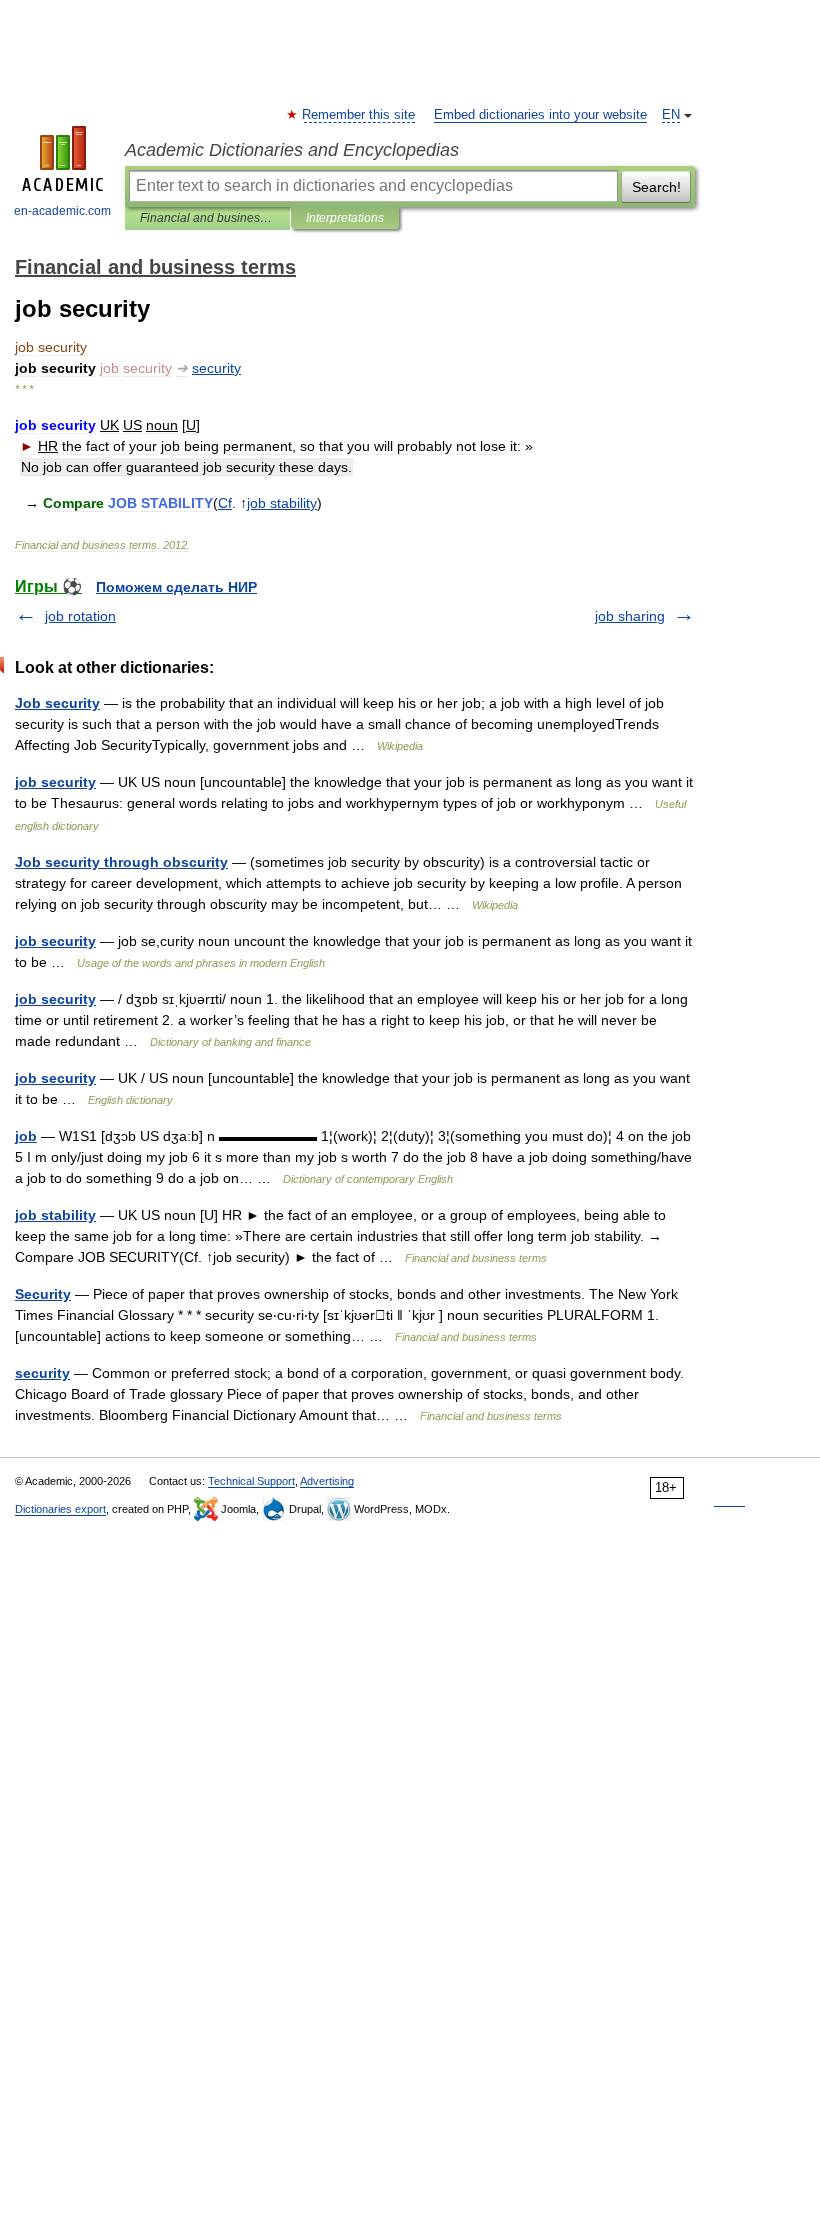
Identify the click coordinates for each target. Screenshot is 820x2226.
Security (43, 1294)
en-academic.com (62, 211)
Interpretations (345, 218)
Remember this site (359, 115)
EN (671, 115)
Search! (656, 187)
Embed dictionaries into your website (540, 115)
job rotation (80, 616)
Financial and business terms (207, 218)
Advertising (327, 1481)
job (26, 1136)
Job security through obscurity (121, 862)
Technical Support (251, 1481)
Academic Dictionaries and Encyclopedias (292, 150)
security (42, 1373)
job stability (55, 1215)
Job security (57, 703)
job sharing (630, 616)
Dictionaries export (60, 1509)
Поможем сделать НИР (176, 587)
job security (55, 782)
